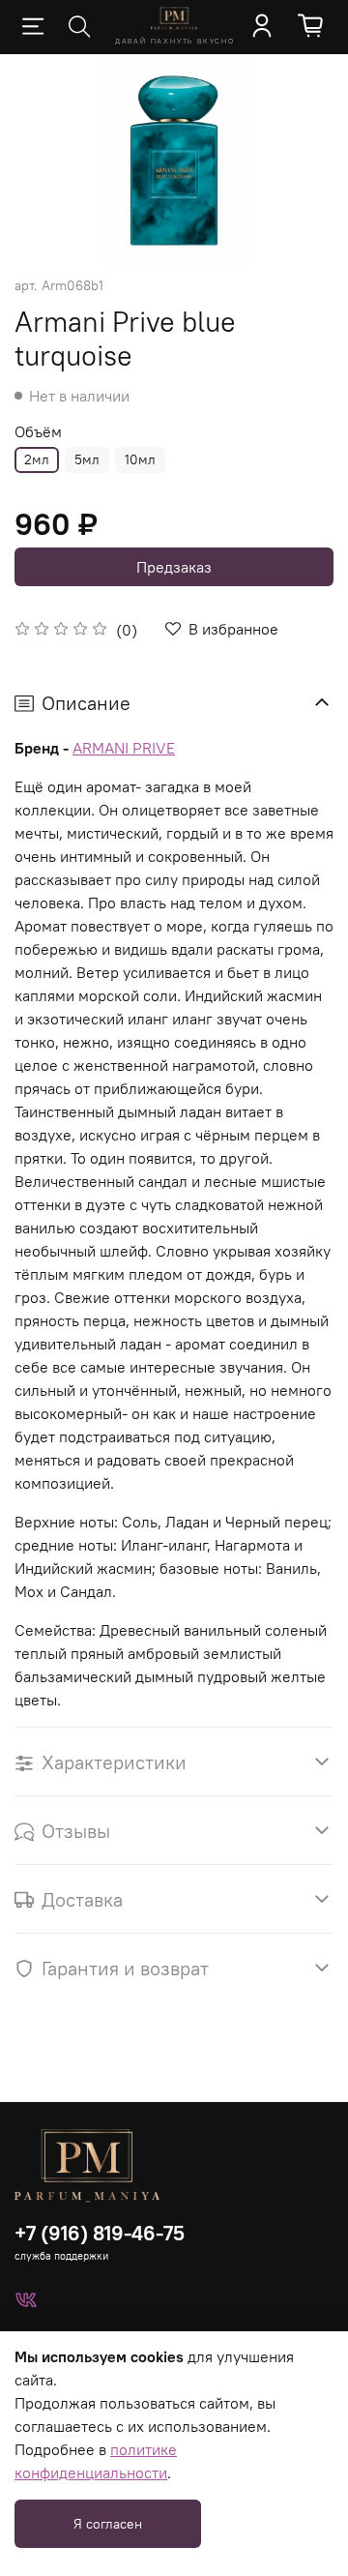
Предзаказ (174, 567)
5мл (87, 459)
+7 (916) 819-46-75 (100, 2233)
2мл (37, 459)
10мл (140, 459)
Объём (38, 432)
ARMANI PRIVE (124, 748)
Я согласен (108, 2524)
